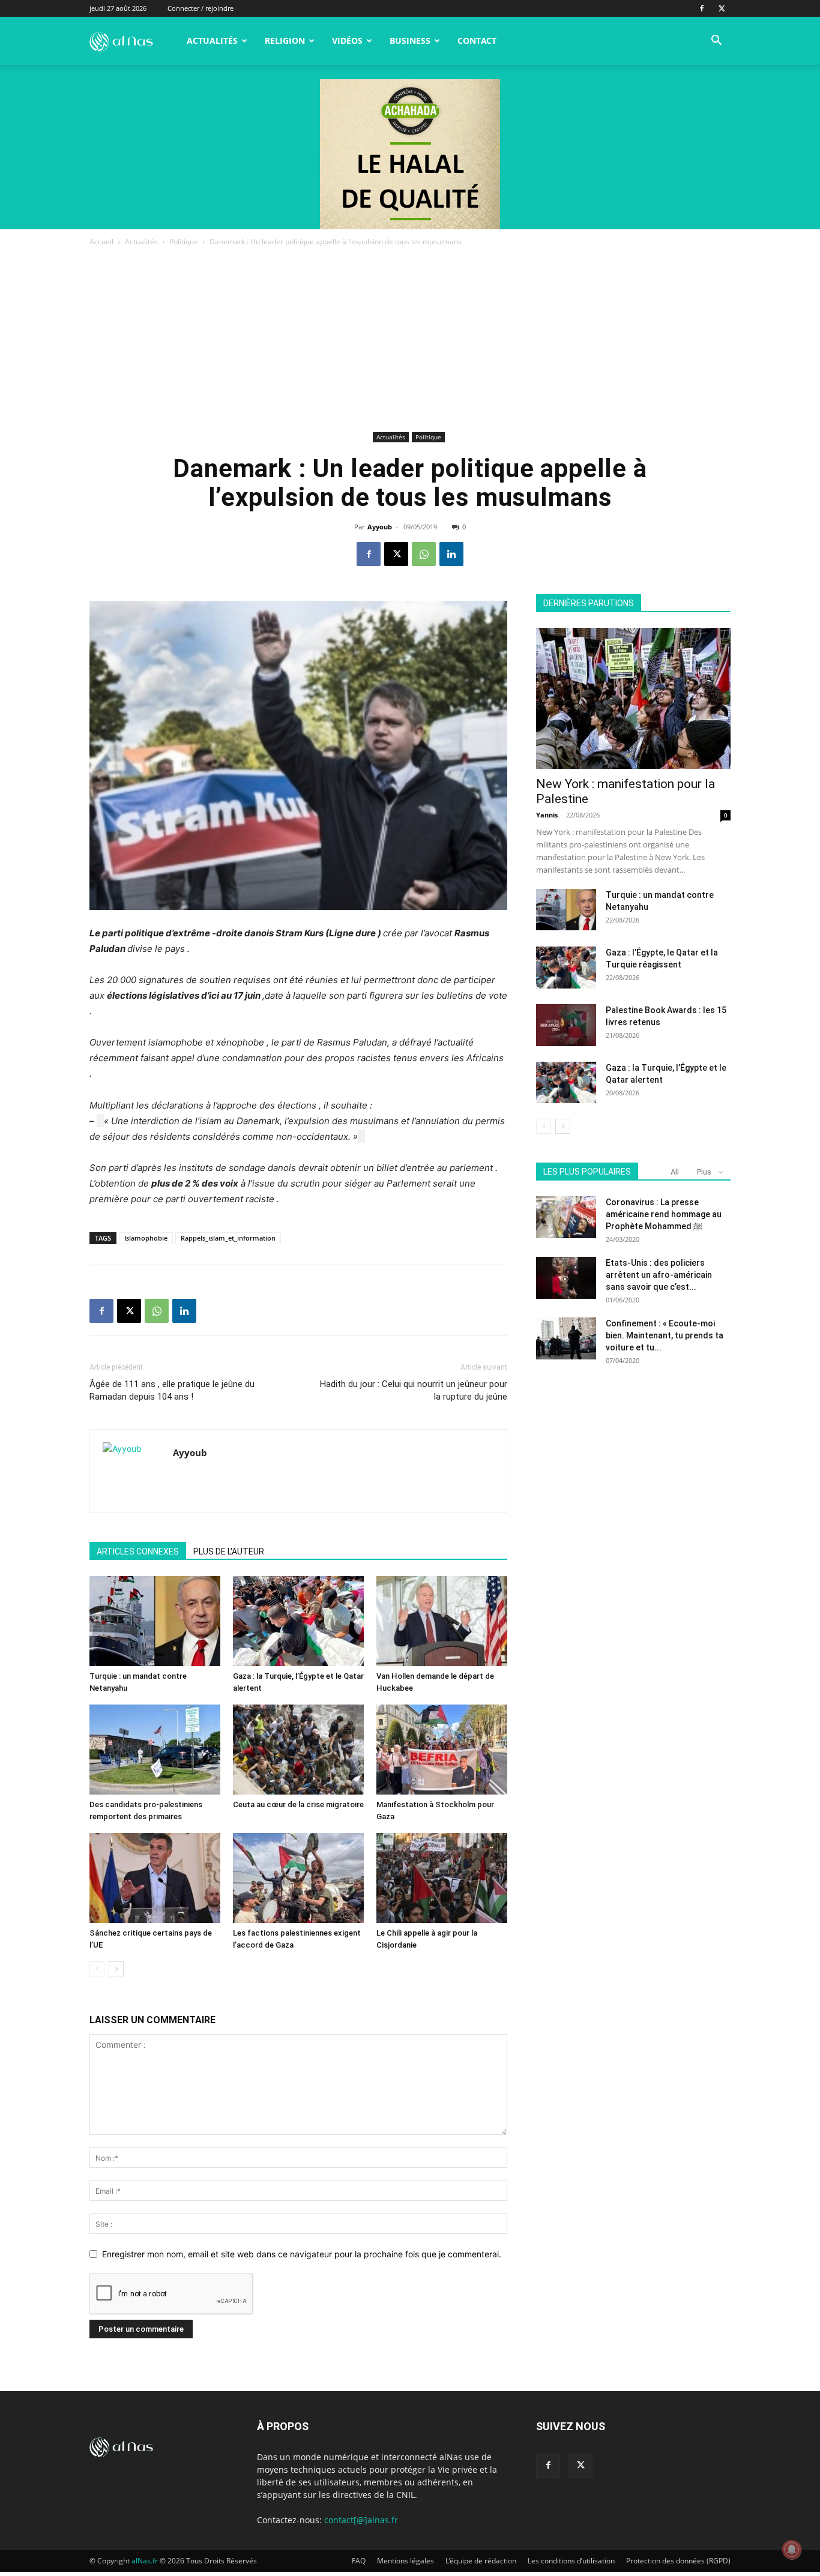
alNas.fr (145, 2561)
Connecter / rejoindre (200, 8)
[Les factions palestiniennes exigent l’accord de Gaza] (298, 1878)
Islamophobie (146, 1238)
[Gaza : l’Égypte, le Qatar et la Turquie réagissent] (566, 968)
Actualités (212, 41)
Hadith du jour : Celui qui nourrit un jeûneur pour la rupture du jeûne (414, 1390)
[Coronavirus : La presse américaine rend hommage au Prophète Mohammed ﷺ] (566, 1217)
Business (410, 41)
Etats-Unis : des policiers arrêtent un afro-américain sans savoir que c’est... (659, 1275)
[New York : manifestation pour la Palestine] (633, 698)
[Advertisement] (410, 339)
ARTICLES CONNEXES (138, 1551)
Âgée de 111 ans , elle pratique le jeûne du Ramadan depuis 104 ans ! (172, 1390)
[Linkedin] (451, 554)
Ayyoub (380, 527)
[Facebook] (702, 8)
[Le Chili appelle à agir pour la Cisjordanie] (442, 1878)
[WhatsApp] (424, 554)
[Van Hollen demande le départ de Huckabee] (442, 1621)
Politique (184, 242)
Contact (477, 41)
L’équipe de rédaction (481, 2561)
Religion (285, 41)
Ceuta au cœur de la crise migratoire (298, 1804)
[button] (716, 42)
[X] (722, 8)
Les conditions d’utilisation (571, 2561)
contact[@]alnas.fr (361, 2520)
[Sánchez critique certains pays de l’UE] (155, 1878)
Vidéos (347, 41)
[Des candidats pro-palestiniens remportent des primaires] (155, 1750)
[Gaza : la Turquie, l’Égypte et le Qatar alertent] (298, 1621)
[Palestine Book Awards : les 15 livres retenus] (566, 1025)
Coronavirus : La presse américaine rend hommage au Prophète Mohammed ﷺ (664, 1214)
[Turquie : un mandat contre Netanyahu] (155, 1621)
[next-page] (116, 1969)
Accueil (101, 242)
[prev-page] (97, 1969)
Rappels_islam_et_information (228, 1238)
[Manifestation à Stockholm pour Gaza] (442, 1750)
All (675, 1172)
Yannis (547, 815)
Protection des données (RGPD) (678, 2561)
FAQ (359, 2561)
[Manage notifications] (792, 2550)
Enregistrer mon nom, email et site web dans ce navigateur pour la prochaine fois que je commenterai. (302, 2254)
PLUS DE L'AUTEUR (229, 1551)
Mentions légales (405, 2561)
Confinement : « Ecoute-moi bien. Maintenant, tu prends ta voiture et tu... (665, 1335)
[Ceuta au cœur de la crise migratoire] (298, 1750)
